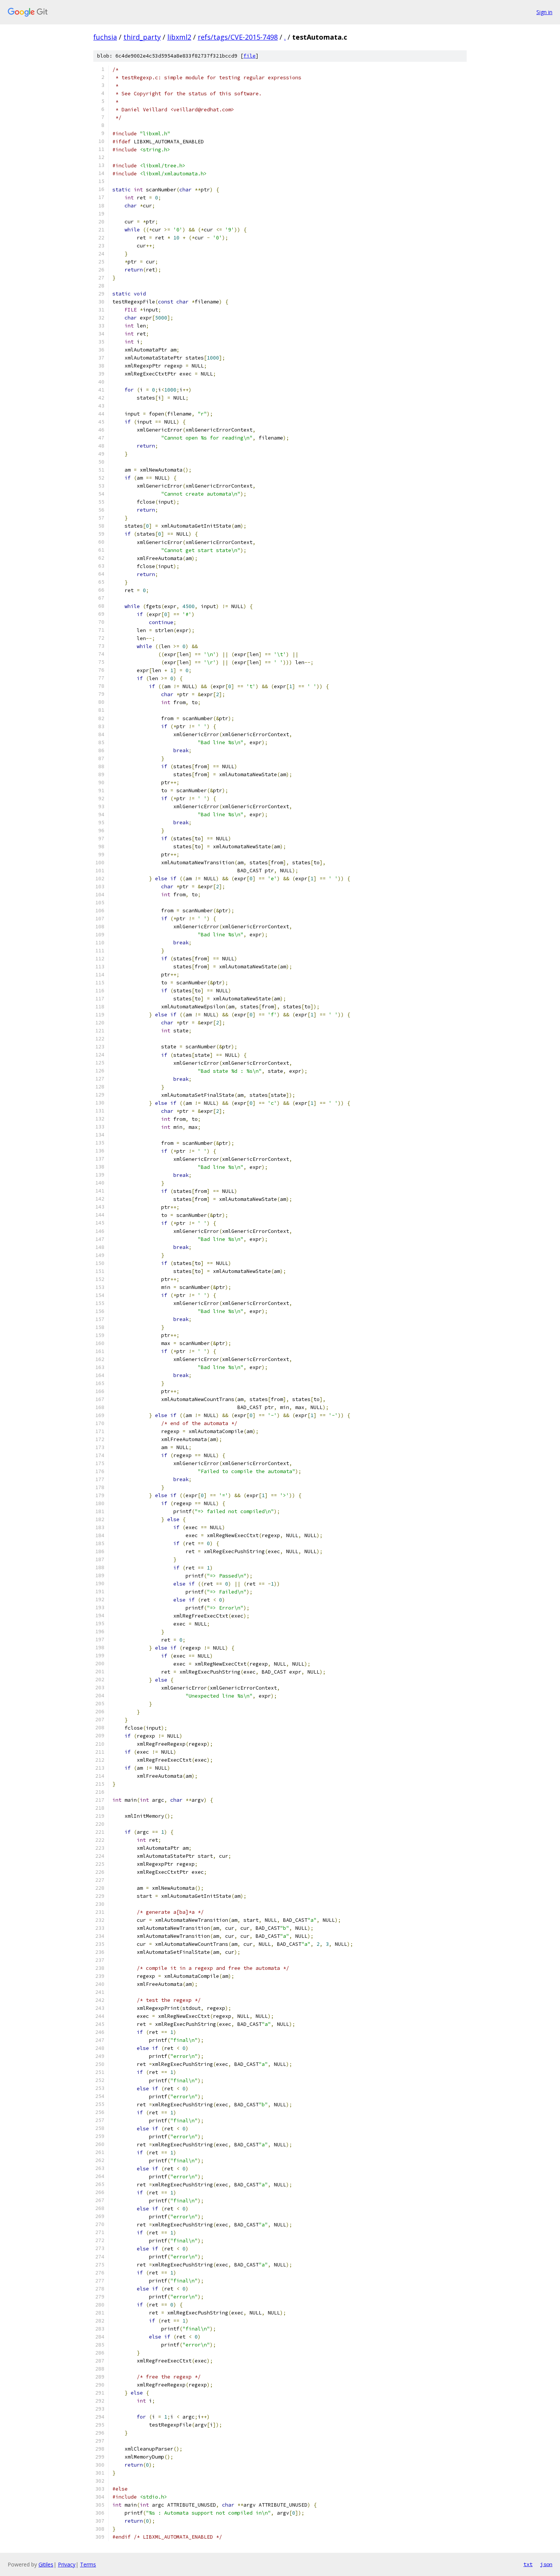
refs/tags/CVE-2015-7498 (238, 37)
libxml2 (179, 37)
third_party (142, 37)
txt (528, 2564)
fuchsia (105, 37)
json (546, 2564)
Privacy (67, 2564)
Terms (88, 2564)
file (250, 56)
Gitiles (46, 2564)
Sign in (544, 12)
